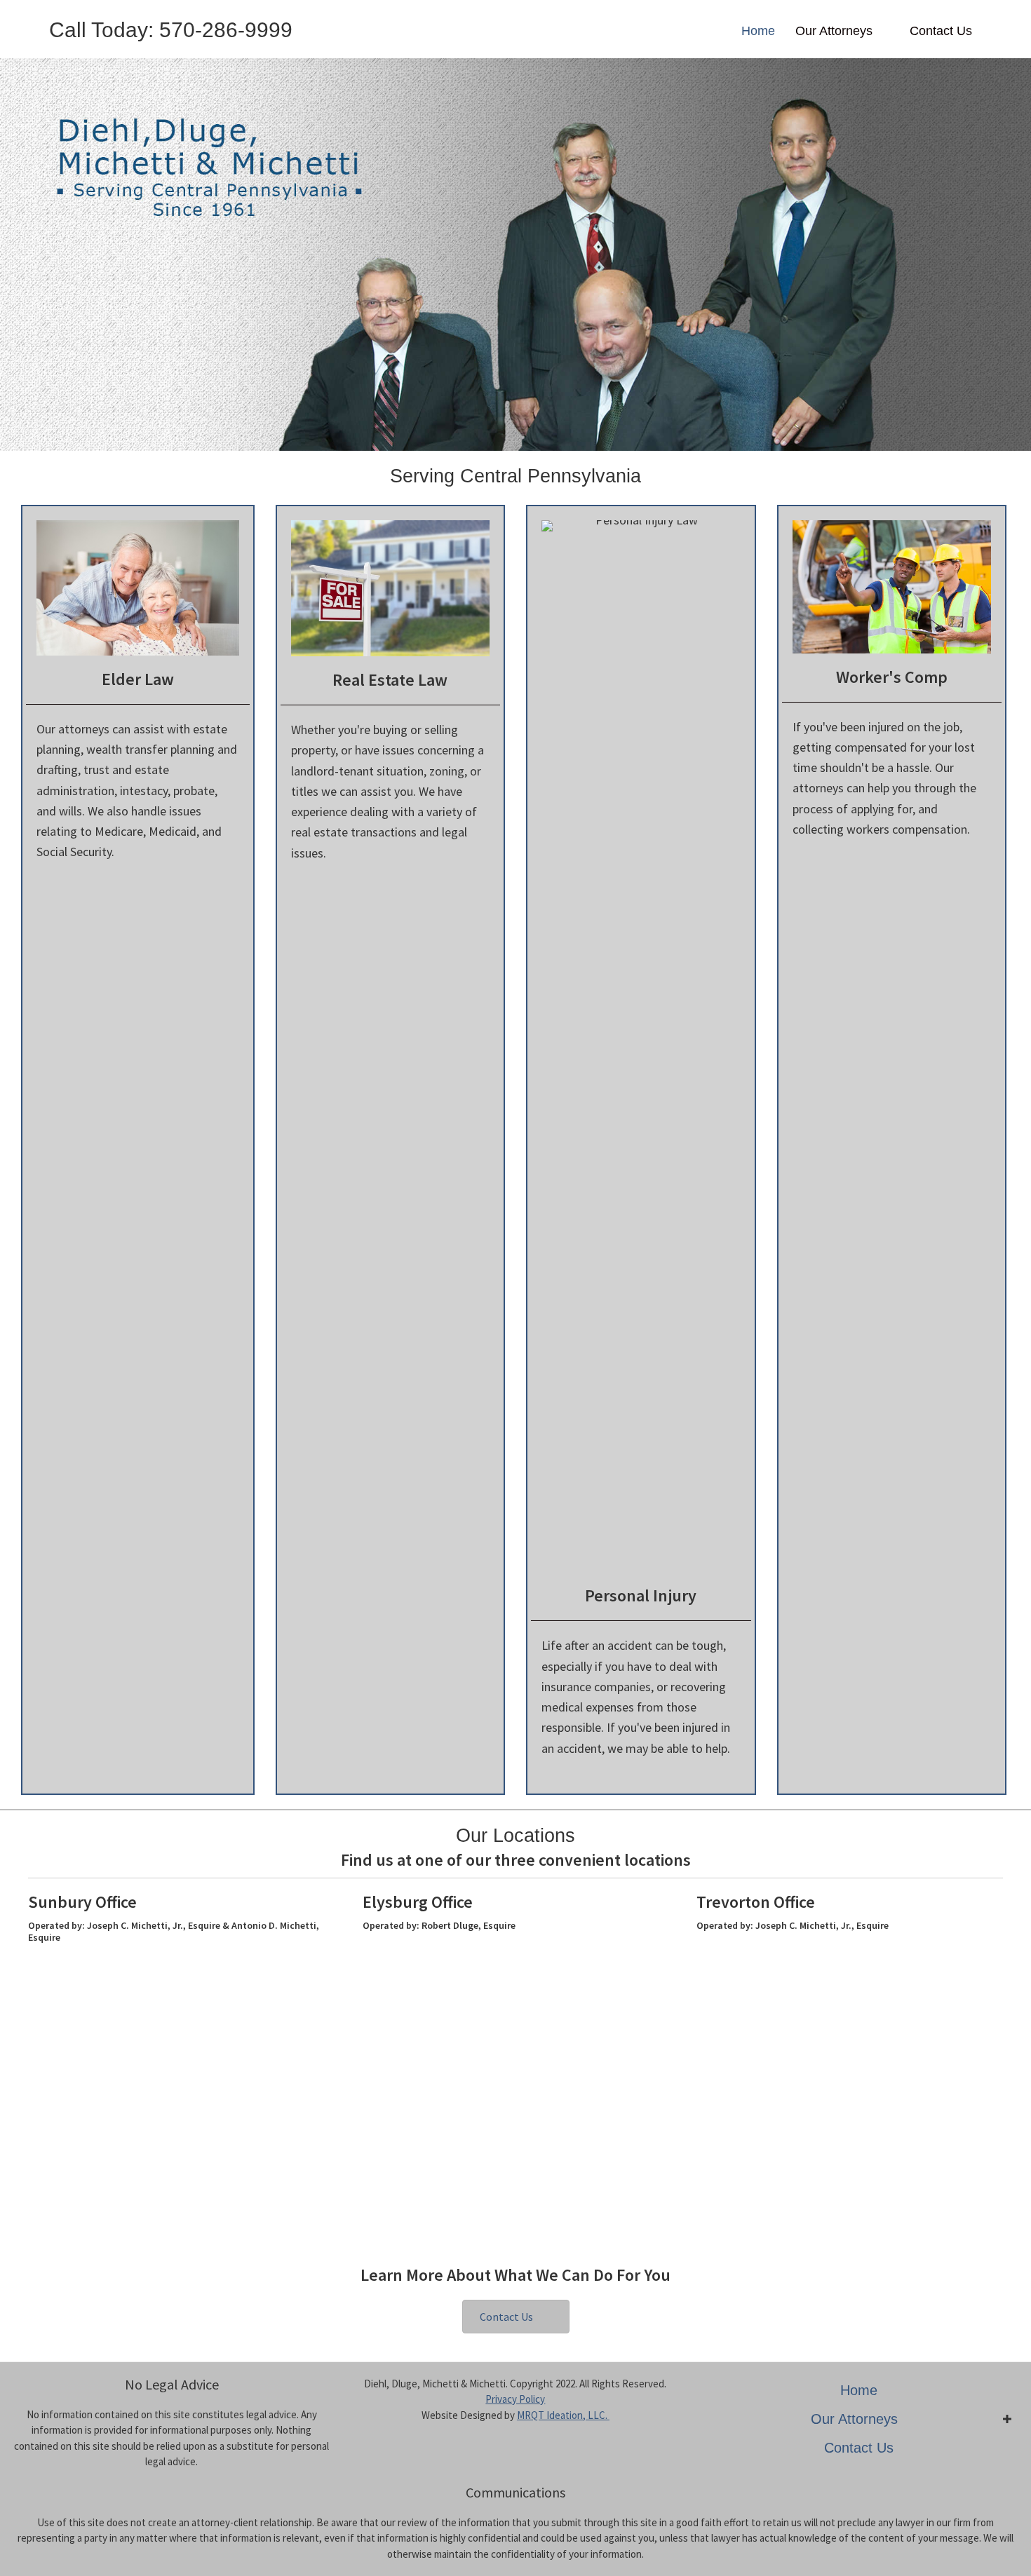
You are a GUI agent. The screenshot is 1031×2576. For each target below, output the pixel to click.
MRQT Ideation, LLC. (563, 2415)
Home (758, 31)
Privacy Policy (515, 2399)
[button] (516, 2317)
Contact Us (941, 31)
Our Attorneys (834, 31)
